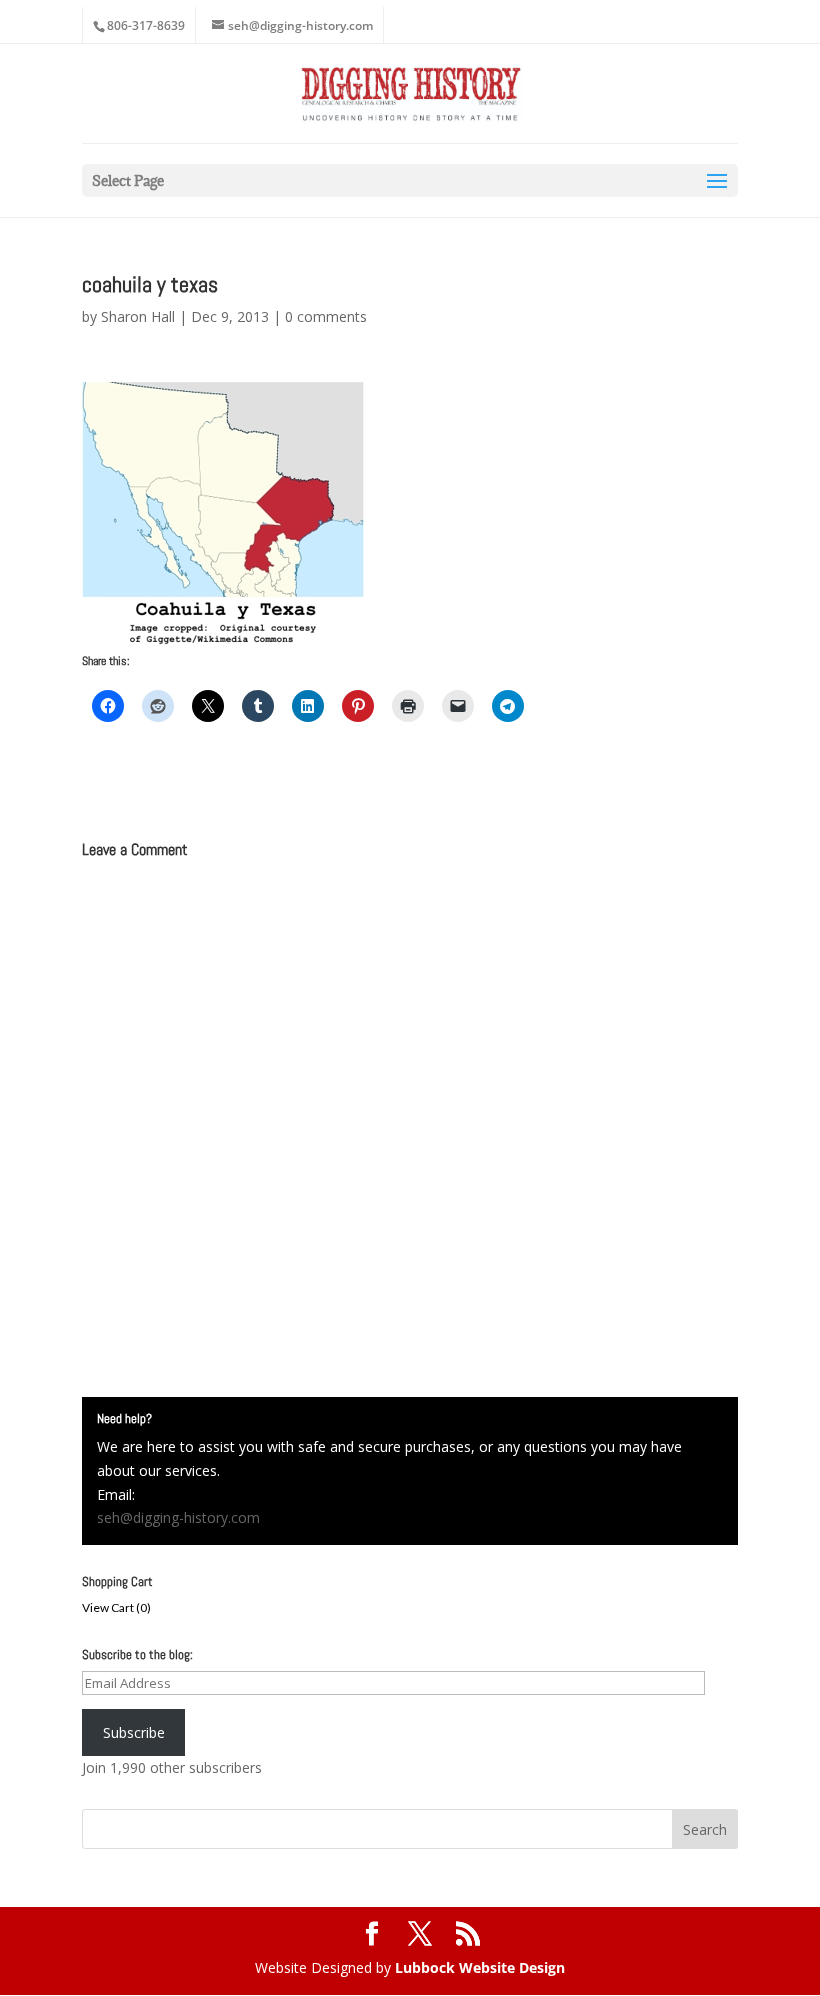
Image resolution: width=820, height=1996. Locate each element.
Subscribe (134, 1732)
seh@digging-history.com (178, 1517)
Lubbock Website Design (480, 1967)
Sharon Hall (138, 316)
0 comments (326, 316)
